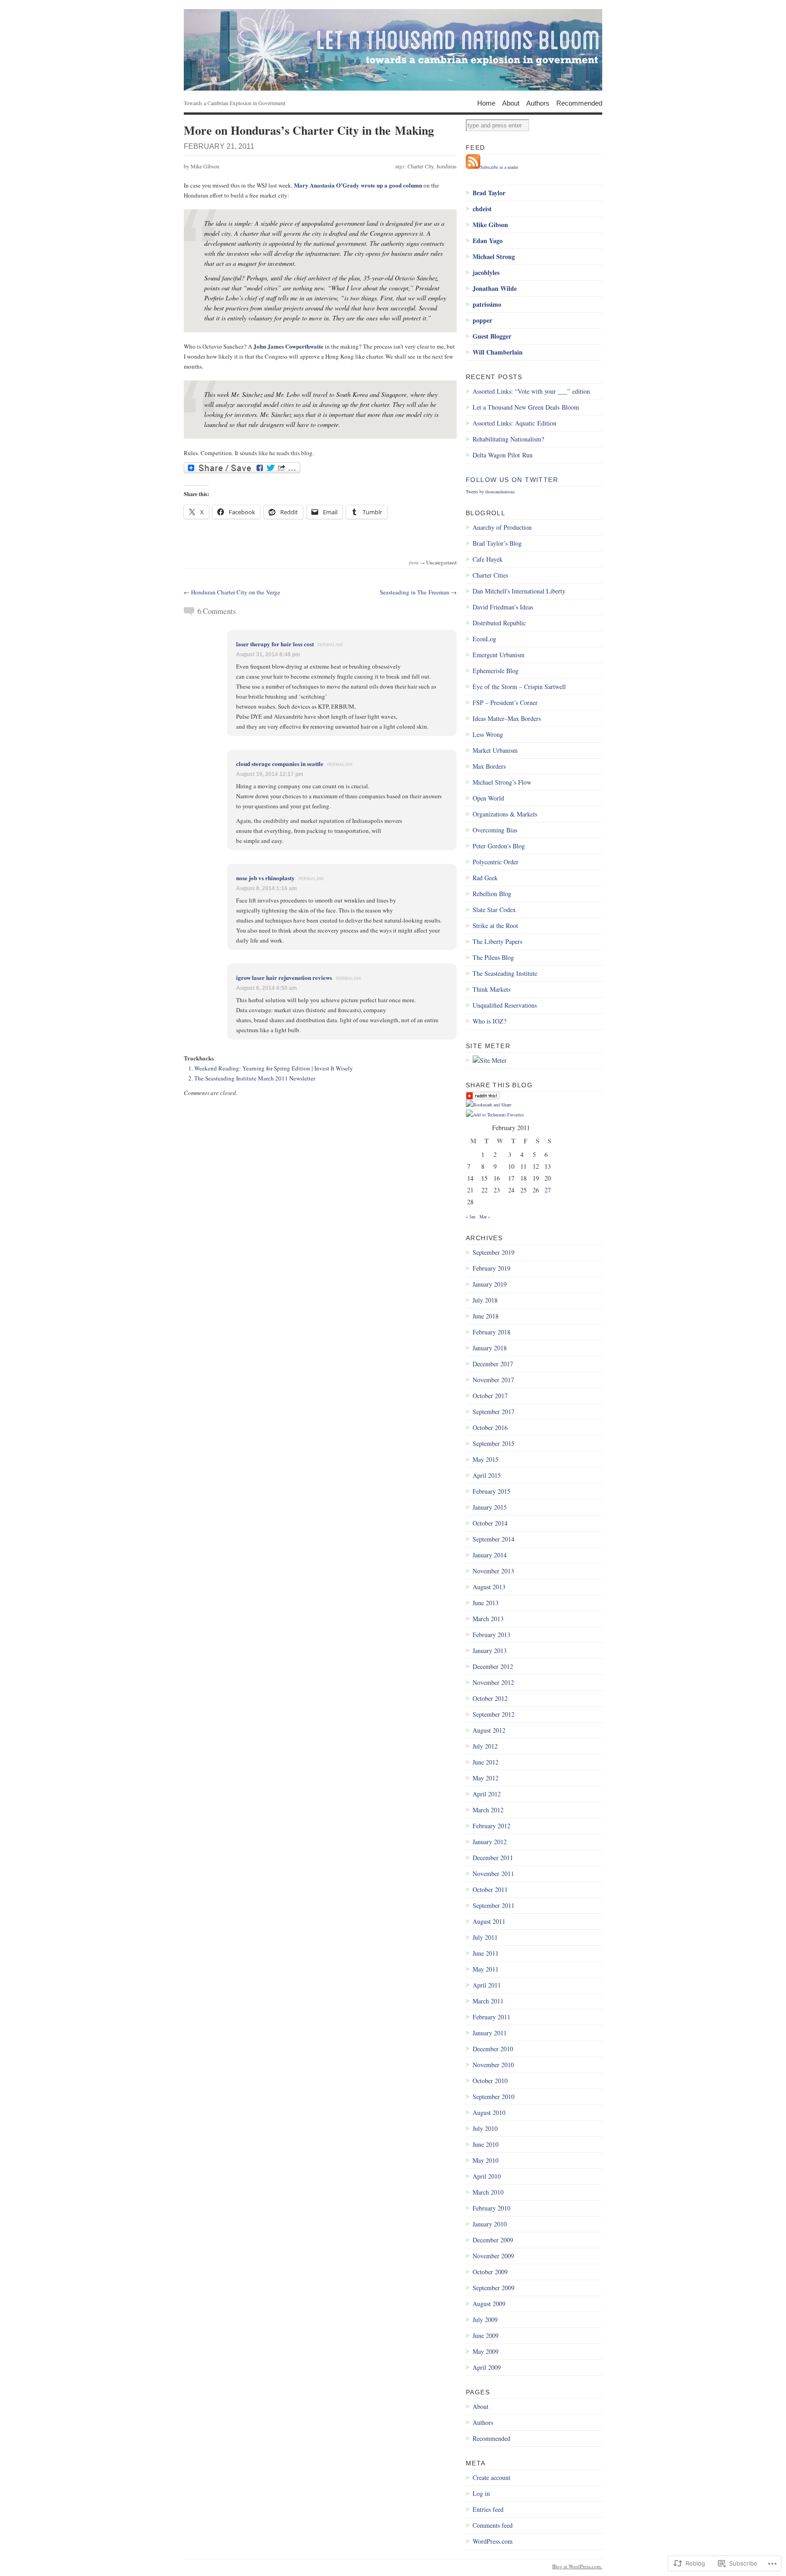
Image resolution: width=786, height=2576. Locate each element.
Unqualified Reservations (505, 1005)
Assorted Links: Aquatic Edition (514, 423)
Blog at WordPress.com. (577, 2566)
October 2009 (490, 2272)
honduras (447, 166)
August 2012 (489, 1730)
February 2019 (491, 1268)
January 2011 (490, 2033)
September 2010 (494, 2097)
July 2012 (485, 1746)
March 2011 (488, 2001)
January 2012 (490, 1842)
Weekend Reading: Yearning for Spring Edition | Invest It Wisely (274, 1068)
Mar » (485, 1217)
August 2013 (489, 1587)
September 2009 (494, 2288)
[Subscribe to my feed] (473, 167)
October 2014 (490, 1523)
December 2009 (493, 2240)
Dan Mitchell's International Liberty (519, 591)
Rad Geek (485, 878)
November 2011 (493, 1874)
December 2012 (493, 1666)
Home (486, 103)
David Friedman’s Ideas (503, 607)
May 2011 (486, 1969)
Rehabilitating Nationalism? (508, 439)
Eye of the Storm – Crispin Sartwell (519, 687)
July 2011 (485, 1937)
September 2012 (494, 1714)
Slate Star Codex (494, 910)
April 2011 (487, 1985)
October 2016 (490, 1427)
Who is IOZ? (489, 1021)
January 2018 (490, 1348)
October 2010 (490, 2081)
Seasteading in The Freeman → (418, 592)
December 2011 (493, 1858)
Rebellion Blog (492, 894)
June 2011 (486, 1953)
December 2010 (493, 2049)
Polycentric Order (496, 862)
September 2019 (494, 1252)
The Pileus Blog (493, 957)
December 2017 (493, 1364)
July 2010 (485, 2128)
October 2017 (490, 1396)
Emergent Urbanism (499, 655)
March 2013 (488, 1619)
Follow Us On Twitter (512, 480)
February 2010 (491, 2208)
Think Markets (491, 989)
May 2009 (486, 2351)
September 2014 (494, 1539)
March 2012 (488, 1810)
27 (548, 1190)
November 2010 (493, 2065)
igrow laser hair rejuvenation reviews (284, 977)
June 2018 (486, 1316)
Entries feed (488, 2509)
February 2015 (491, 1491)
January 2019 (490, 1284)
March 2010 (488, 2192)
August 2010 (489, 2112)
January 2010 (490, 2224)
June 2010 (486, 2144)
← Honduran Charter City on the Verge (232, 592)
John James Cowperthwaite (288, 346)
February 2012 (491, 1826)
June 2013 (486, 1603)
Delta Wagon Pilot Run (503, 455)
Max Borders (489, 766)
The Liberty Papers (497, 941)
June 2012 (486, 1762)
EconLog (484, 639)
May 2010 (486, 2160)
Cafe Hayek (488, 559)
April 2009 (487, 2367)
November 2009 (493, 2256)
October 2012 (490, 1698)
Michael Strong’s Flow (502, 782)
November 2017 (493, 1380)
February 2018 (491, 1332)
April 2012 (487, 1794)
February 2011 (491, 2017)
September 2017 (494, 1412)
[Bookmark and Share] (489, 1105)
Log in (481, 2493)
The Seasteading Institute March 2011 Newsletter (255, 1078)
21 (470, 1190)
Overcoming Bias (495, 830)
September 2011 (494, 1905)
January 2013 (490, 1651)
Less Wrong (488, 734)
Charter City (421, 166)
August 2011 (489, 1921)
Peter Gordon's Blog (499, 846)
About (511, 103)
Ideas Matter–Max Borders (507, 718)
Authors (538, 103)
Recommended (579, 103)
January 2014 (490, 1555)
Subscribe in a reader (499, 167)
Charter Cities (490, 575)
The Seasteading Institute (505, 973)
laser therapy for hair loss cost (275, 644)
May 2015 (486, 1459)
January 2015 (490, 1507)
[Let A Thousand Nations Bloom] (393, 50)
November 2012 (493, 1682)
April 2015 (487, 1475)
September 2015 (494, 1443)
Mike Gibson (205, 166)
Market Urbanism (495, 750)
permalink (330, 645)
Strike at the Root (495, 925)
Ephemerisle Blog (496, 671)
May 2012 (486, 1778)
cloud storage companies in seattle (280, 763)
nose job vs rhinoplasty (265, 878)
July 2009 (485, 2320)
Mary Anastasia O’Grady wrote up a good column (358, 185)
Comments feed (493, 2525)
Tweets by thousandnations (490, 492)
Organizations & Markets (505, 814)
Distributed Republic (499, 623)
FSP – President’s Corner (505, 702)
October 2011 (490, 1889)
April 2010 (487, 2176)
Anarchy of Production (502, 527)
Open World (488, 798)
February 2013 (491, 1635)
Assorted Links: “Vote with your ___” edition (531, 391)
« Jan (471, 1217)
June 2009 (486, 2335)
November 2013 (493, 1571)
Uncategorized (441, 562)
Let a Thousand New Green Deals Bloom (526, 407)
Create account (491, 2477)
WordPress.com (493, 2541)
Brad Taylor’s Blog (497, 543)
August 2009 (489, 2304)
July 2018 (485, 1300)
